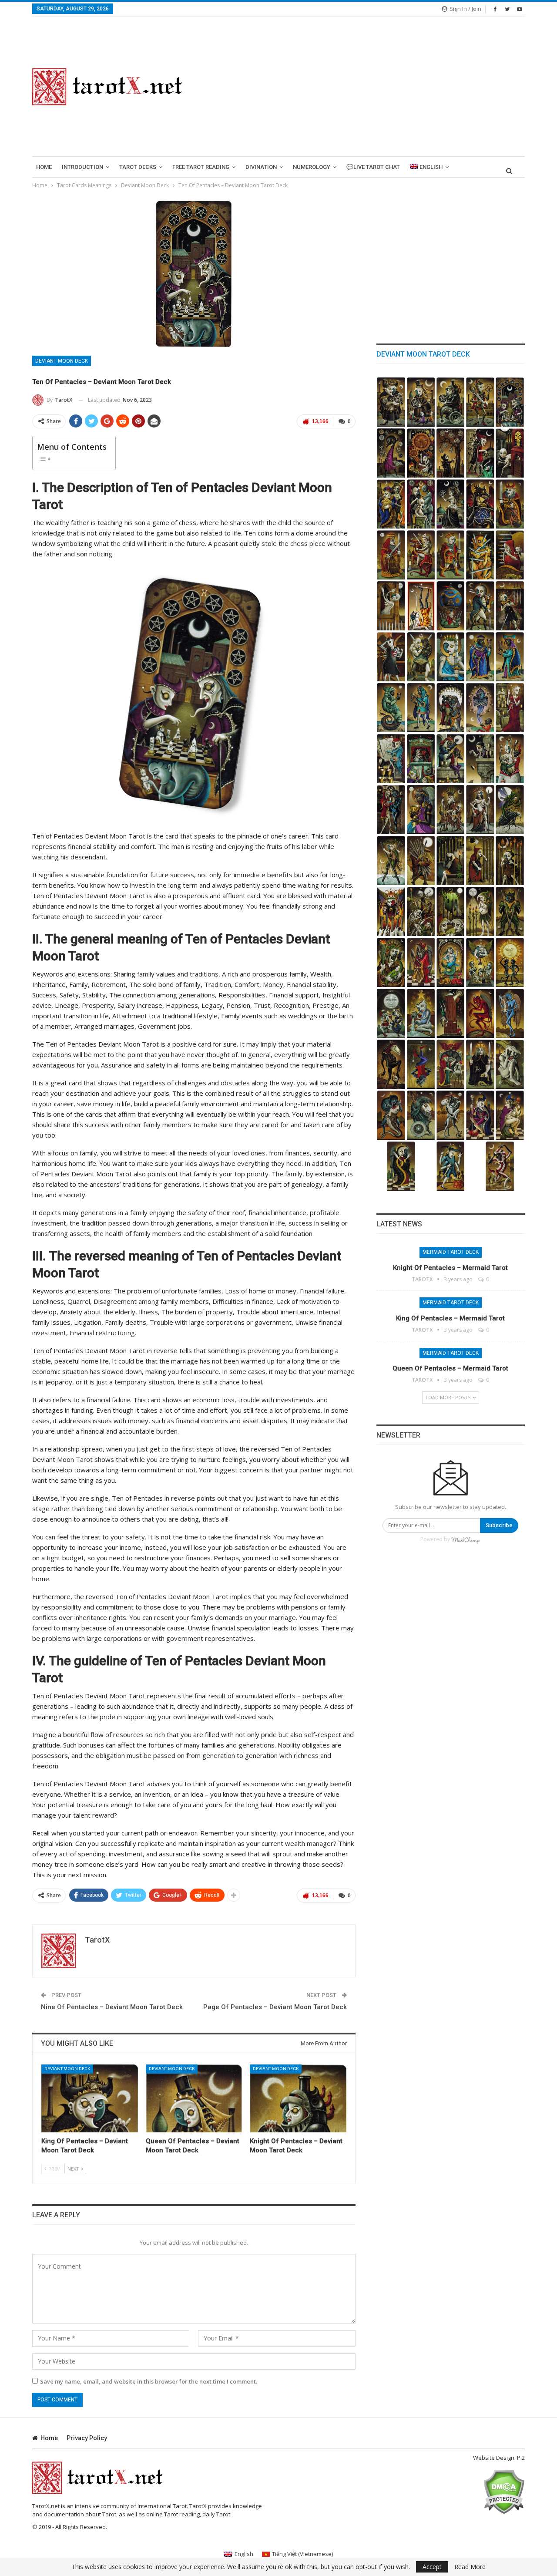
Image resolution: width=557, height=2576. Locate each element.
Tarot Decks (138, 167)
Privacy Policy (87, 2438)
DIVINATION (261, 167)
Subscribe (499, 1525)
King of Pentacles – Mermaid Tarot (450, 1318)
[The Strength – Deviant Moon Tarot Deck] (391, 1115)
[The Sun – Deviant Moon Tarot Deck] (510, 962)
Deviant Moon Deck (62, 361)
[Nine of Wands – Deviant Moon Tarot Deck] (451, 860)
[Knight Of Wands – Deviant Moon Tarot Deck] (510, 810)
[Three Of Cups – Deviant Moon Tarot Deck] (510, 759)
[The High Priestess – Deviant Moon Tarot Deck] (401, 1166)
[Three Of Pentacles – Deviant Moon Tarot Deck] (421, 504)
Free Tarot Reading (201, 167)
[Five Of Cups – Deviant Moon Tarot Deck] (451, 759)
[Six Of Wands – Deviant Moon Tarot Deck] (391, 911)
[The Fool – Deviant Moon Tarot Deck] (500, 1166)
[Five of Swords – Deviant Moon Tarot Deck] (480, 606)
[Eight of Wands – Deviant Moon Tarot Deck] (480, 860)
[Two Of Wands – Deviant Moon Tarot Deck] (510, 911)
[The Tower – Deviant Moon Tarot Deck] (451, 1013)
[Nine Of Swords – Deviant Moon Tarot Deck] (510, 555)
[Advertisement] (364, 87)
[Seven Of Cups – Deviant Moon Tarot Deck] (391, 759)
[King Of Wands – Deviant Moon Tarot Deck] (451, 810)
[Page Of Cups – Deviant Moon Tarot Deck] (421, 708)
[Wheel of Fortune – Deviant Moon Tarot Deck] (451, 1064)
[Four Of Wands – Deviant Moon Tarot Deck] (451, 911)
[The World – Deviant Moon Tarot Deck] (451, 962)
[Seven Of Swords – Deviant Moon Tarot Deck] (421, 606)
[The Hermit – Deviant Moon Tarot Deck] (510, 1064)
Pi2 (521, 2458)
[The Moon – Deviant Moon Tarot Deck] (391, 1013)
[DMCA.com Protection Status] (504, 2491)
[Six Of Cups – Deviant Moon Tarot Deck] (421, 759)
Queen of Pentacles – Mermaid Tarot (450, 1368)
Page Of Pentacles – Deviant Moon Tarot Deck (275, 2007)
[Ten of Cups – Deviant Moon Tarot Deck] (451, 708)
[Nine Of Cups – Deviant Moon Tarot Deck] (480, 708)
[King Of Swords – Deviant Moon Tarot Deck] (510, 504)
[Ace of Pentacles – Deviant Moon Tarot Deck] (480, 504)
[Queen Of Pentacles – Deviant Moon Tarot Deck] (194, 2098)
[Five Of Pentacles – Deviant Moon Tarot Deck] (510, 453)
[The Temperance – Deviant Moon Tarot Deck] (510, 1013)
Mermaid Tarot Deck (451, 1252)
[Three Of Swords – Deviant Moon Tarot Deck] (391, 657)
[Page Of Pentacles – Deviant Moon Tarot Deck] (480, 402)
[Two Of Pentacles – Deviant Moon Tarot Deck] (451, 504)
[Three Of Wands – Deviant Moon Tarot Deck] (480, 911)
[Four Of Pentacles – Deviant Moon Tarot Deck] (391, 504)
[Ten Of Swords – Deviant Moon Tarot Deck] (480, 555)
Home (44, 167)
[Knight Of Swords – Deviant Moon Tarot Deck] (421, 555)
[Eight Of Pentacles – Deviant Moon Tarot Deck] (421, 453)
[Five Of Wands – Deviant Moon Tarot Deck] (421, 911)
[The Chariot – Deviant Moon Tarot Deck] (421, 1115)
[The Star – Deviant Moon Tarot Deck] (421, 1013)
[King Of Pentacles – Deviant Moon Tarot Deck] (90, 2098)
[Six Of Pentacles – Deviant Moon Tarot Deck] (480, 453)
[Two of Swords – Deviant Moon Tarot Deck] (421, 657)
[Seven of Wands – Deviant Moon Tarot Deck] (510, 860)
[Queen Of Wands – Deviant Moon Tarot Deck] (480, 810)
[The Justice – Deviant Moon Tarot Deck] (480, 1064)
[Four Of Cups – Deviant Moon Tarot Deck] (480, 759)
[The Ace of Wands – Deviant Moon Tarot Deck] (391, 962)
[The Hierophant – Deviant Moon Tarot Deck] (421, 962)
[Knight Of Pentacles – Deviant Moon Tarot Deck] (298, 2098)
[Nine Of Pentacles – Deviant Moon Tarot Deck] (391, 453)
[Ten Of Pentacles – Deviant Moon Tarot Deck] (510, 402)
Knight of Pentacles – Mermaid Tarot (450, 1268)
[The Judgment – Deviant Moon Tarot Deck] (480, 962)
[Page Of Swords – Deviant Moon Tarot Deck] (451, 555)
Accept (432, 2567)
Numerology (312, 167)
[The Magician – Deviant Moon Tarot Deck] (451, 1166)
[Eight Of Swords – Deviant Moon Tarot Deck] (391, 606)
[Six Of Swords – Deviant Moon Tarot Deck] (451, 606)
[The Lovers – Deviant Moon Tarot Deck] (451, 1115)
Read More (470, 2567)
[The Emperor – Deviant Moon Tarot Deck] (480, 1115)
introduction (82, 167)
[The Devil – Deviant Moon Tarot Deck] (480, 1013)
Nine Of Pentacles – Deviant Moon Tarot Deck (112, 2007)
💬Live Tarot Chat (373, 167)
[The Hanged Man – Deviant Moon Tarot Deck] (421, 1064)
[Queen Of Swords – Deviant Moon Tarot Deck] (391, 555)
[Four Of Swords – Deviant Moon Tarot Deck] (510, 606)
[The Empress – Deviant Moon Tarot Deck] (510, 1115)
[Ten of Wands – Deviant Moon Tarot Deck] (421, 860)
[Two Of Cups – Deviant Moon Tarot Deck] (391, 810)
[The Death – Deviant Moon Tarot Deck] (391, 1064)
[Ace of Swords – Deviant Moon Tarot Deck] (451, 657)
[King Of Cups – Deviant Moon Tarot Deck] (480, 657)
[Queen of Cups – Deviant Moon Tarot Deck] (510, 657)
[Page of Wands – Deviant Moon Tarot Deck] (391, 860)
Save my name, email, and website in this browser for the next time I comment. (149, 2381)
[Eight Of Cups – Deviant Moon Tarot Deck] (510, 708)
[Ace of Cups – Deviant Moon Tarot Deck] (421, 810)
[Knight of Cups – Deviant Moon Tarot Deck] (391, 708)
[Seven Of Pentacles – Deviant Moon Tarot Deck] (451, 453)
